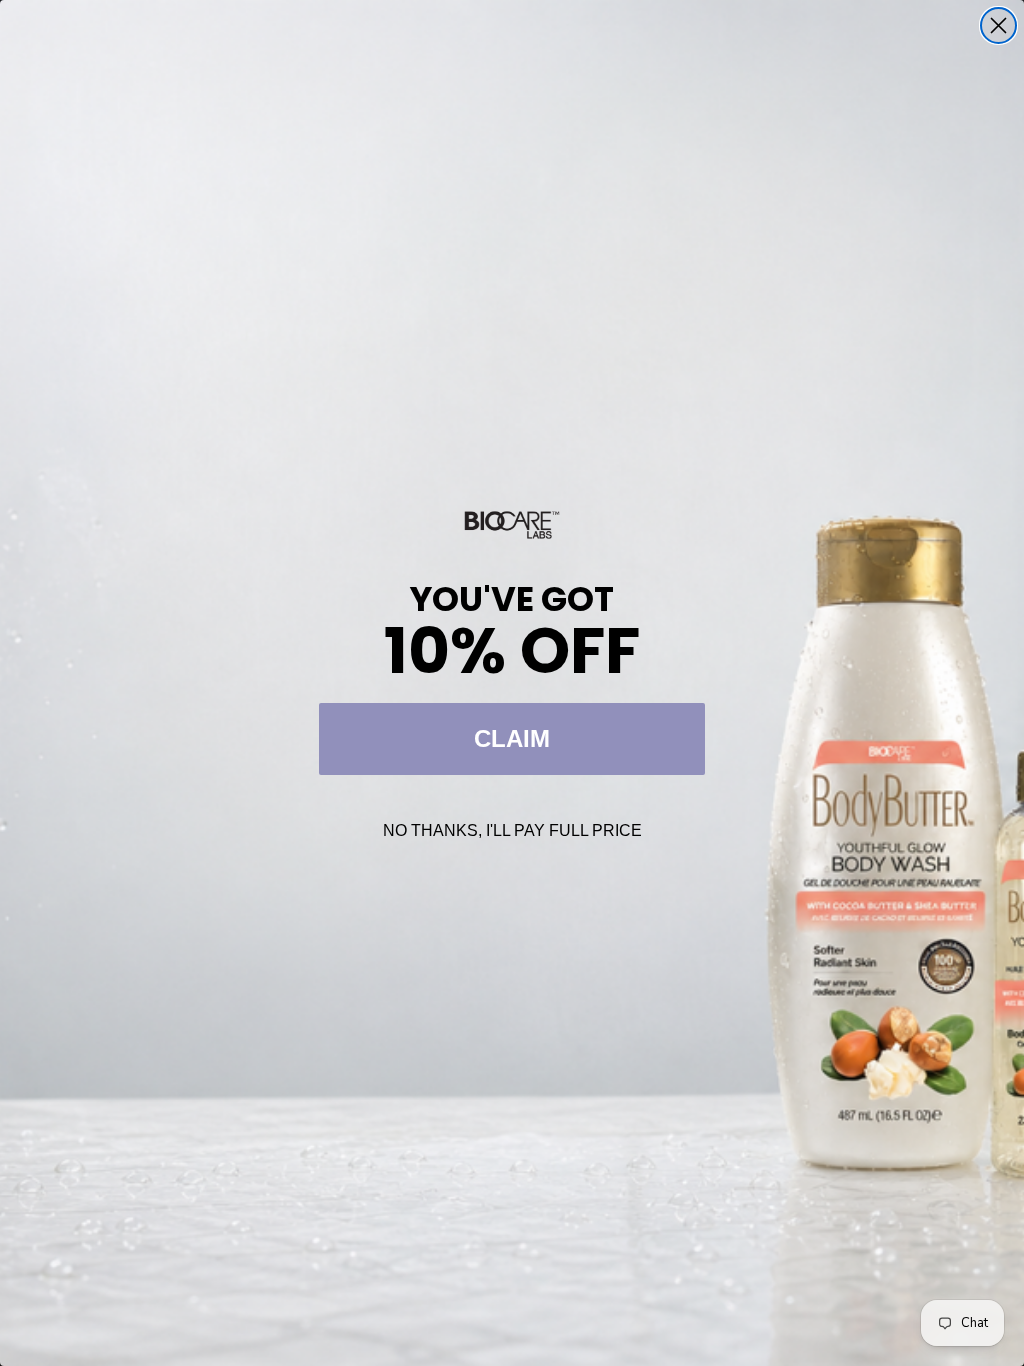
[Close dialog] (998, 25)
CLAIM (512, 738)
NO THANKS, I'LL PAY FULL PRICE (512, 830)
